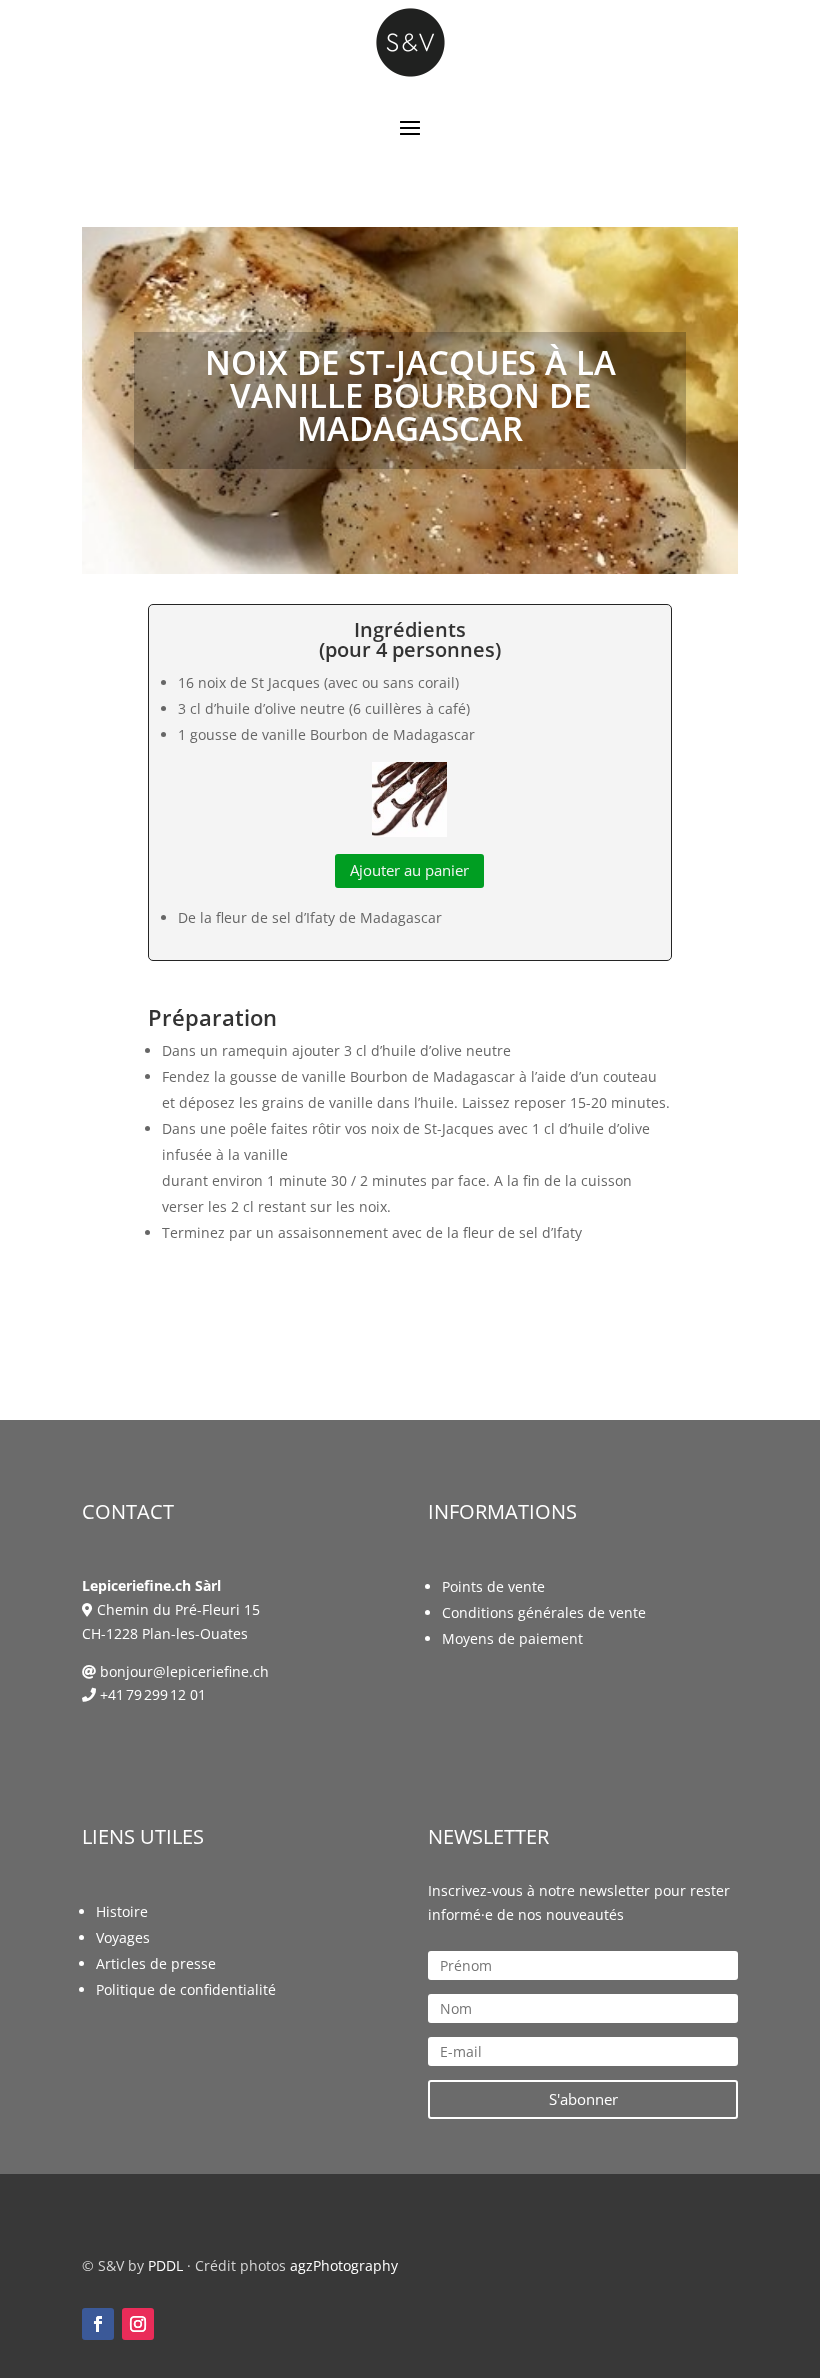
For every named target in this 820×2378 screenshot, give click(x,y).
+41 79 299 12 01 (153, 1694)
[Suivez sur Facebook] (98, 2324)
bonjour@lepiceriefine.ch (184, 1671)
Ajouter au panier (409, 870)
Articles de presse (156, 1963)
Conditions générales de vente (544, 1612)
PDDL (165, 2265)
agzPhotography (344, 2265)
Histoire (122, 1911)
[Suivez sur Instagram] (138, 2324)
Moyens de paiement (512, 1638)
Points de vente (493, 1586)
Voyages (123, 1937)
